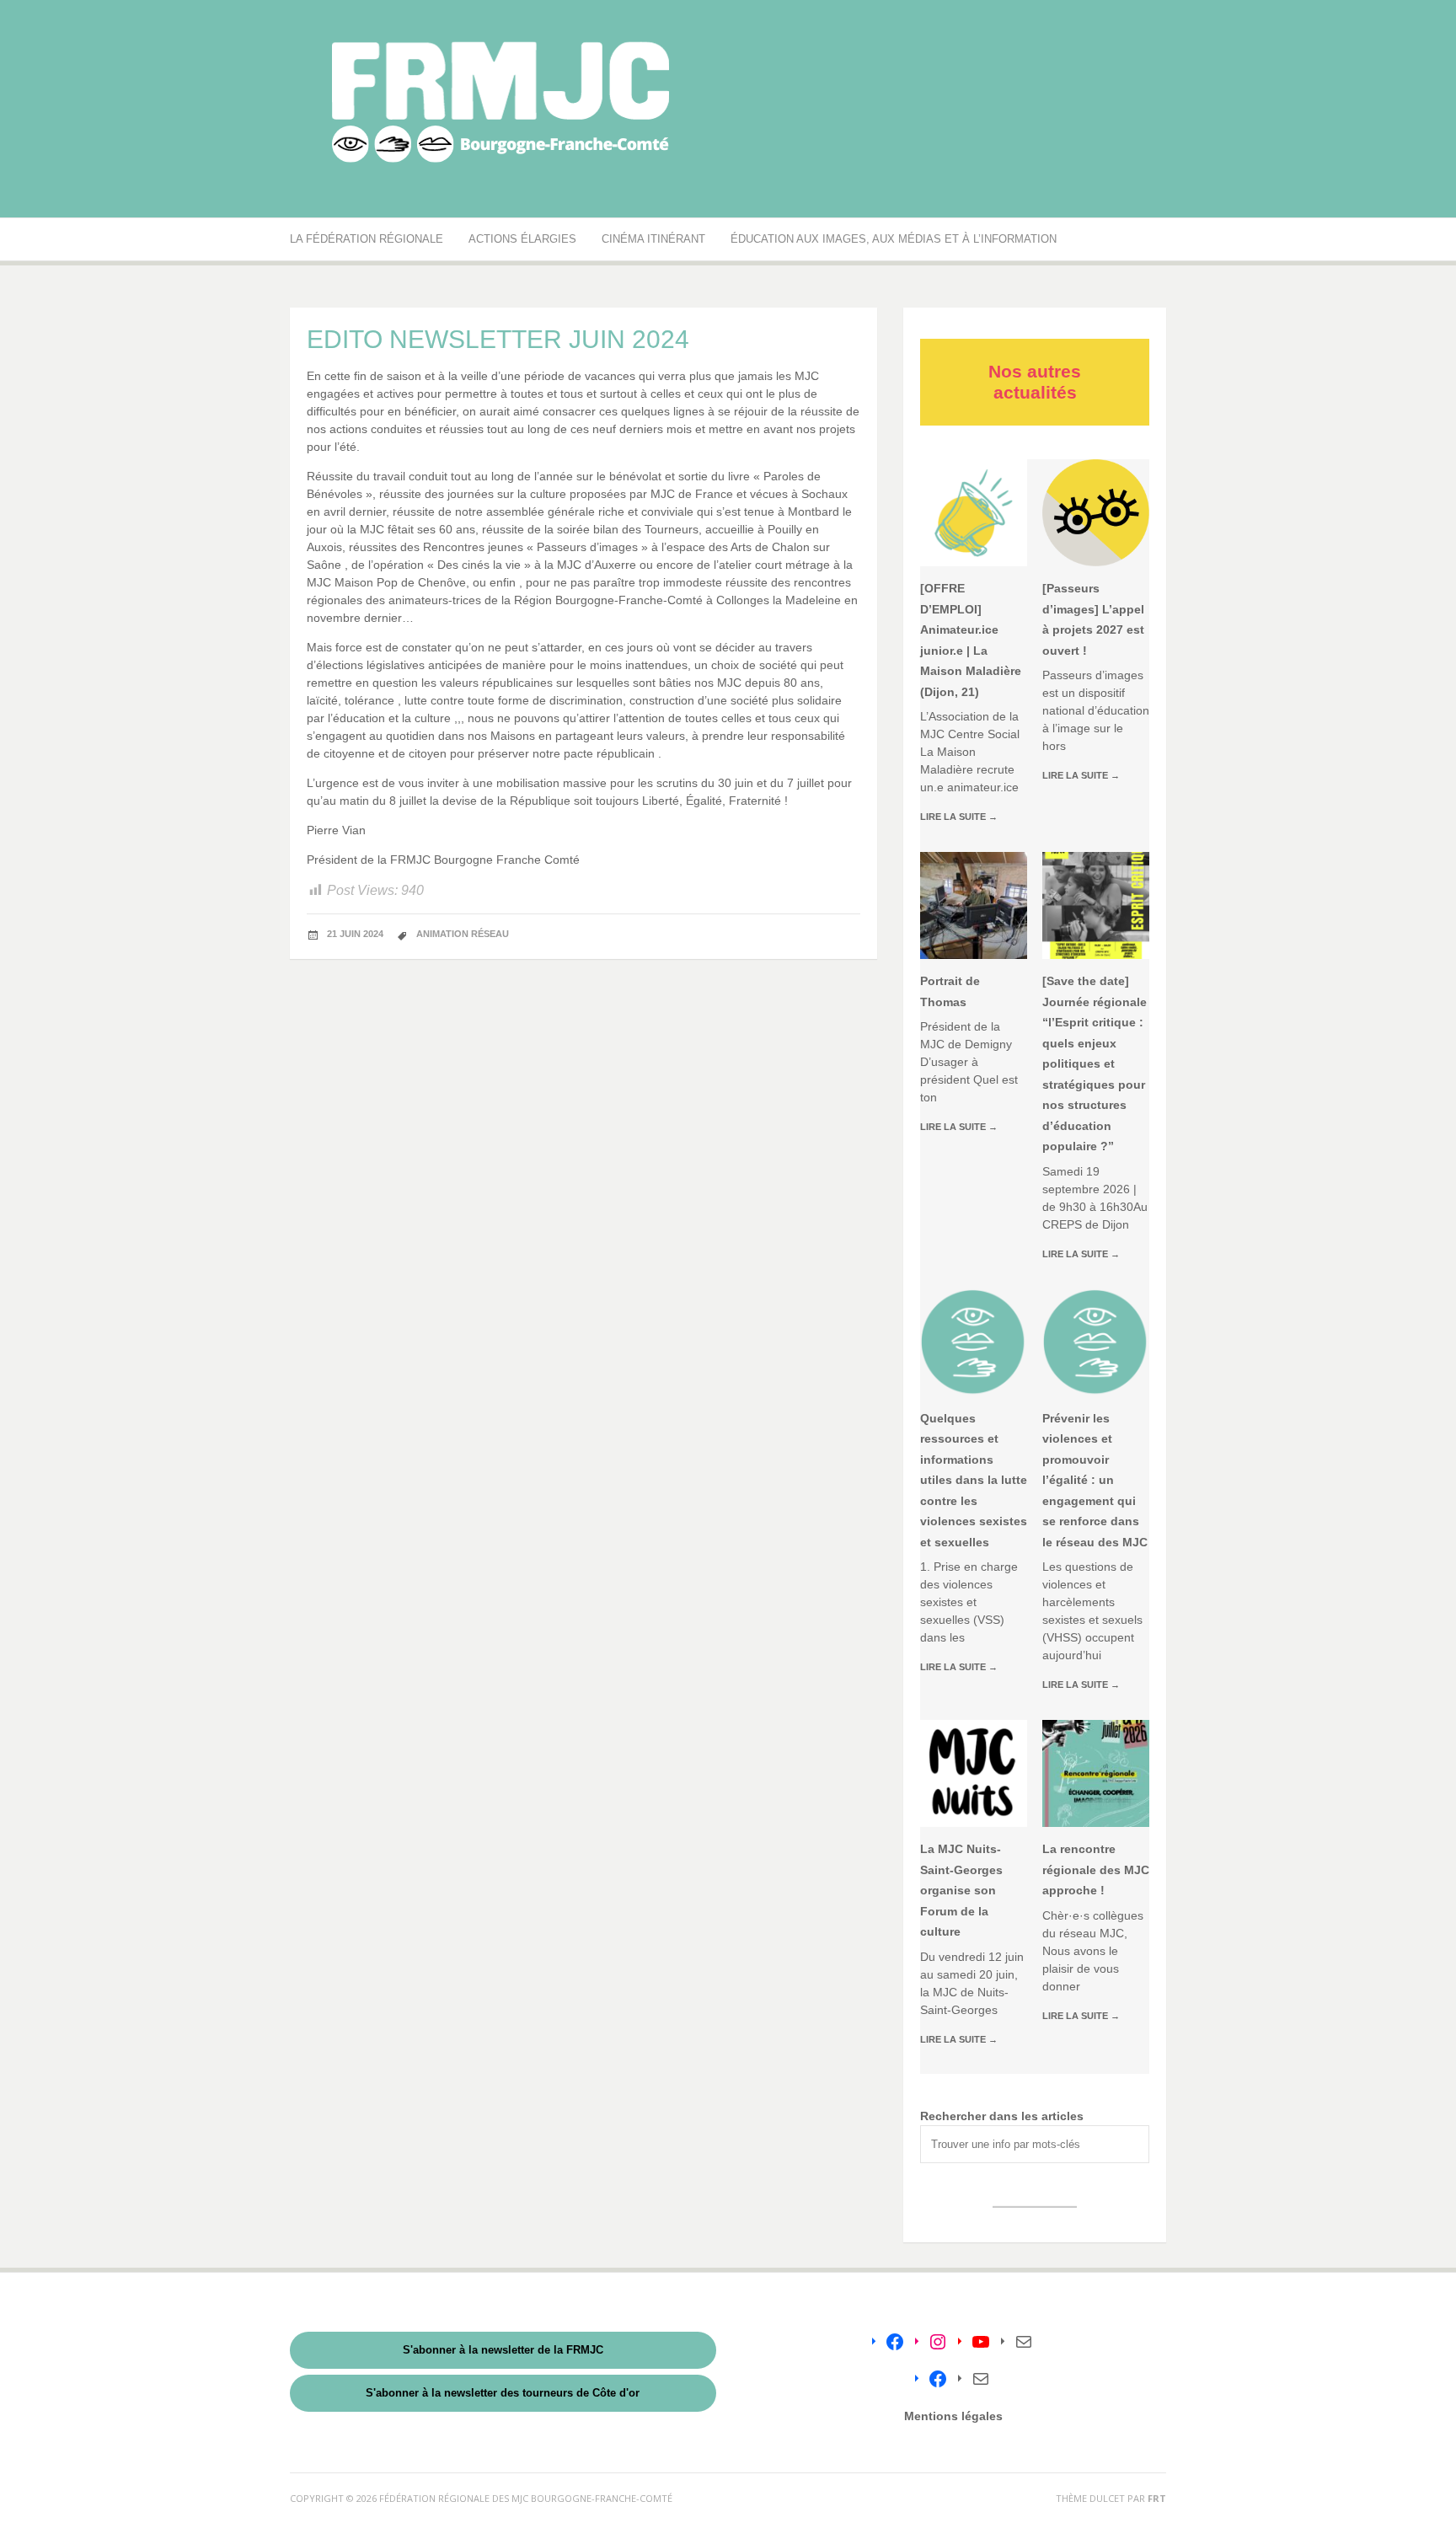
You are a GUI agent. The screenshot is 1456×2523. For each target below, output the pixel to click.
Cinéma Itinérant (653, 239)
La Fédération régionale (367, 239)
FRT (1157, 2498)
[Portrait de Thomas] (974, 905)
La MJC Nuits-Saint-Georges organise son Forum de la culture (961, 1890)
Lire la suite (959, 817)
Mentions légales (953, 2416)
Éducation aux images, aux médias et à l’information (894, 239)
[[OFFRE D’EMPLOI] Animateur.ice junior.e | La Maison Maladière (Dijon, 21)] (974, 513)
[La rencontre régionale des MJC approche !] (1096, 1773)
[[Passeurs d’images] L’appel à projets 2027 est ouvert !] (1096, 513)
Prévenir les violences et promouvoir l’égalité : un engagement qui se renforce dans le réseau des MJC (1095, 1480)
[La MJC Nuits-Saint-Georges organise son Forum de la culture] (974, 1773)
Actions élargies (522, 239)
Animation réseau (463, 934)
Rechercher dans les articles (1002, 2116)
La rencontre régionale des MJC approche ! (1096, 1869)
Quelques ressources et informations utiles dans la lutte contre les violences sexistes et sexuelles (974, 1480)
